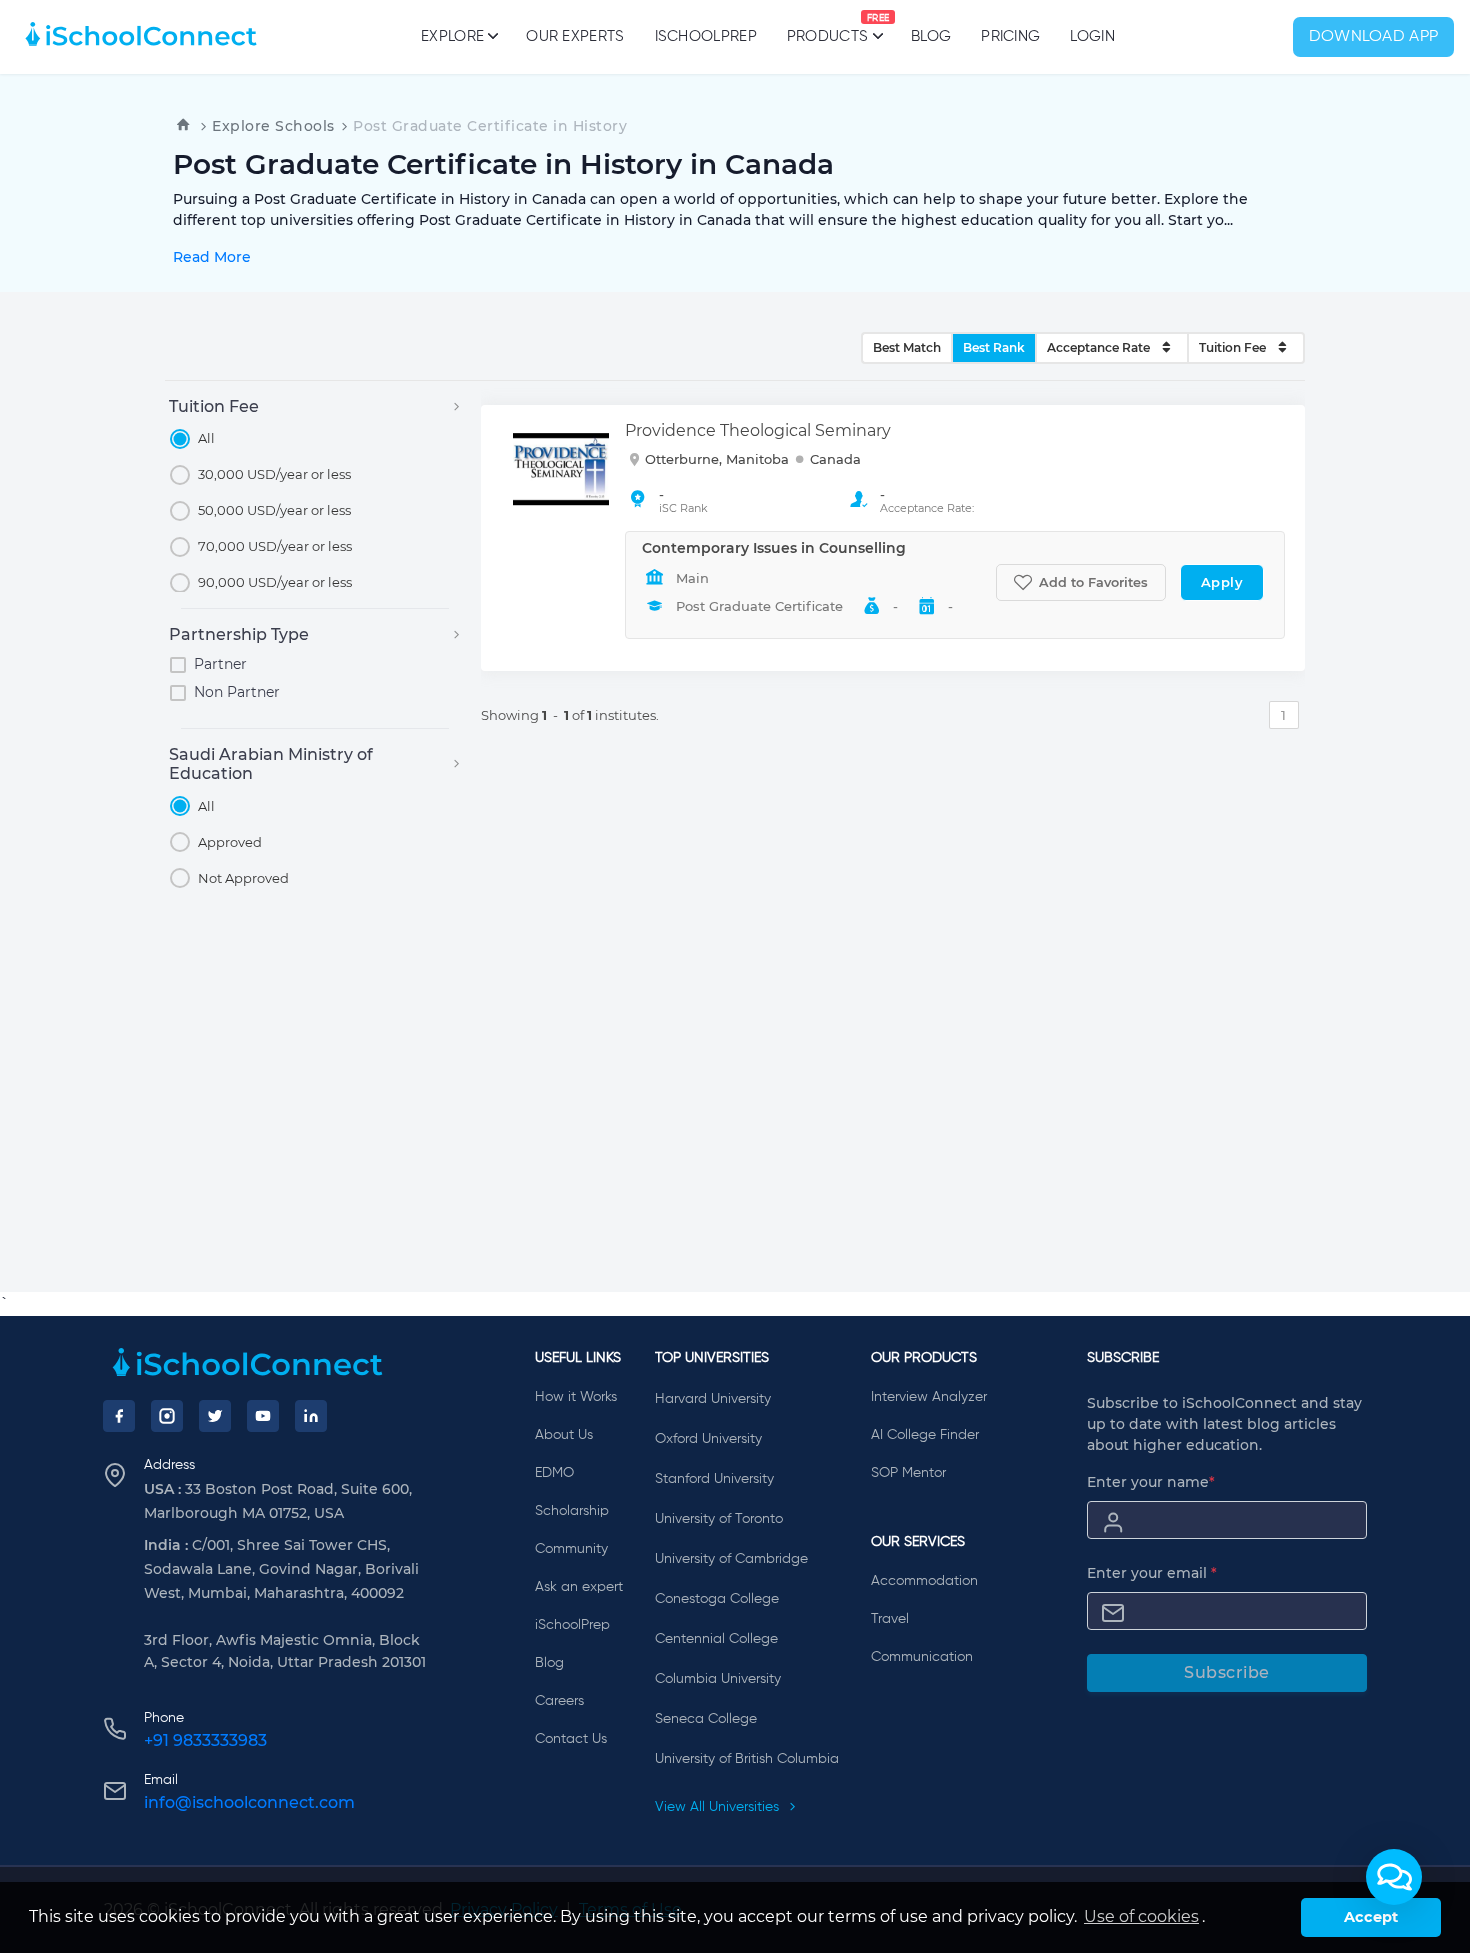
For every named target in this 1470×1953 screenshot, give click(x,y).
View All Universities (719, 1807)
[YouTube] (263, 1416)
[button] (1394, 1877)
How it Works (576, 1397)
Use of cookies (1141, 1916)
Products (827, 29)
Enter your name (1151, 1482)
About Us (564, 1435)
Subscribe (1227, 1672)
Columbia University (718, 1679)
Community (571, 1549)
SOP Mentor (908, 1473)
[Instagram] (167, 1416)
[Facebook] (119, 1416)
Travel (890, 1619)
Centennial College (716, 1639)
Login (1092, 36)
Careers (559, 1701)
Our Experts (575, 36)
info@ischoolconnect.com (249, 1802)
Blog (931, 36)
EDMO (554, 1473)
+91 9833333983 (205, 1740)
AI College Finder (925, 1435)
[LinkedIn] (311, 1416)
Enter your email (1152, 1573)
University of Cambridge (731, 1559)
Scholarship (572, 1511)
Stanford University (714, 1479)
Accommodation (924, 1581)
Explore (452, 36)
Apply (1222, 582)
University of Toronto (719, 1519)
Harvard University (713, 1399)
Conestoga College (717, 1599)
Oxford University (708, 1439)
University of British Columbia (747, 1759)
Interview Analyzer (929, 1397)
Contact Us (571, 1739)
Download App (1374, 37)
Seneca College (706, 1719)
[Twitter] (215, 1416)
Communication (922, 1657)
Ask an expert (579, 1587)
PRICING (1010, 36)
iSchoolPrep (706, 36)
